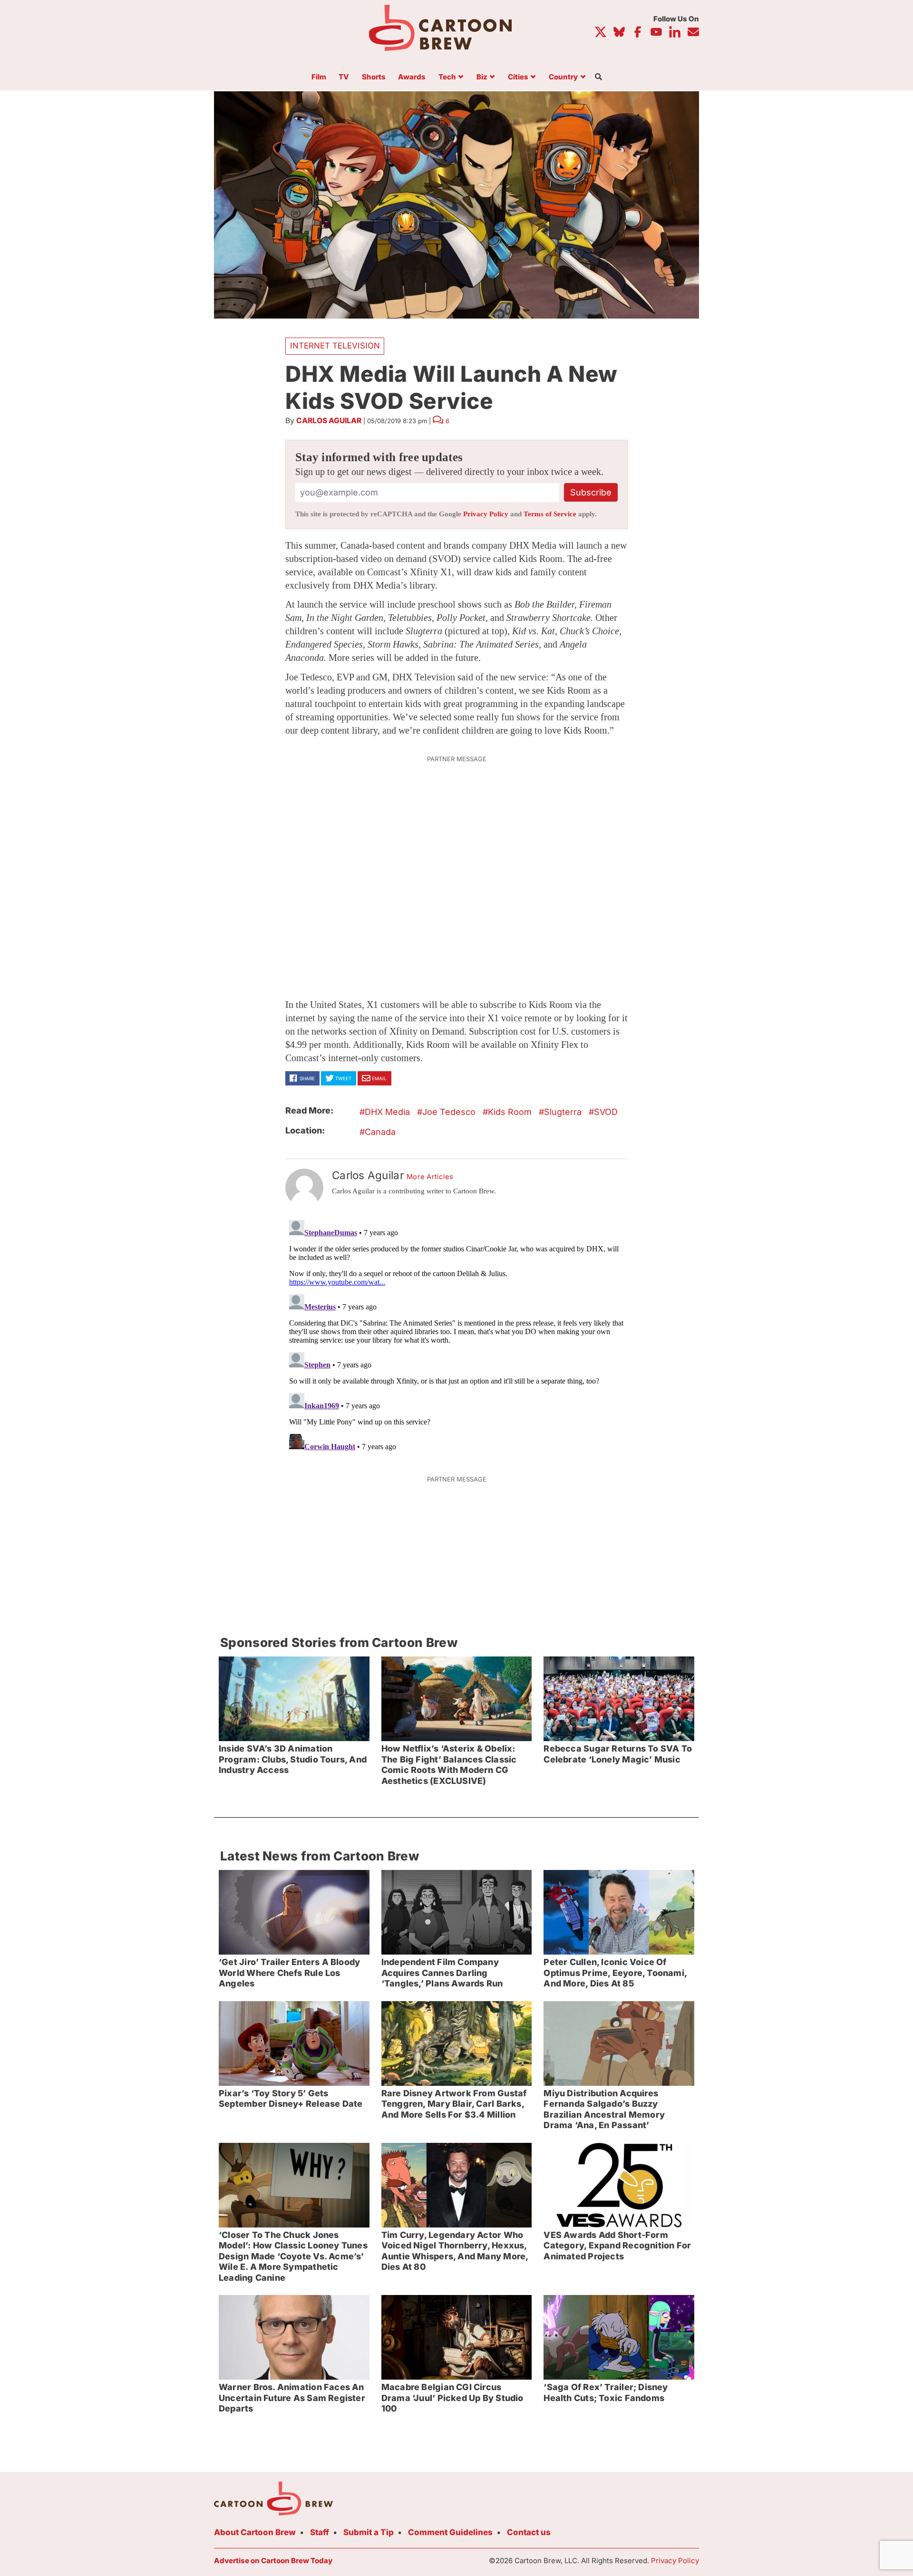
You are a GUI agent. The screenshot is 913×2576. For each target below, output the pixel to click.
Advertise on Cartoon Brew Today (273, 2561)
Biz (482, 77)
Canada (380, 1132)
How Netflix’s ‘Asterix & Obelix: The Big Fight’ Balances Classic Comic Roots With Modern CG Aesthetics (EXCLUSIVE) (449, 1765)
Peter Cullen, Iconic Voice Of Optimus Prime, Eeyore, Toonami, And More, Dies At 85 (615, 1973)
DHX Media (387, 1112)
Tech (447, 77)
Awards (412, 77)
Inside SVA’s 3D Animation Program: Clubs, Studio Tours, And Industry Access (293, 1759)
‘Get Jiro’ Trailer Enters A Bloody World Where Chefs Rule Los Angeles (289, 1973)
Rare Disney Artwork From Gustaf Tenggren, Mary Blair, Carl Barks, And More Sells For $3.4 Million (454, 2104)
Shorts (374, 77)
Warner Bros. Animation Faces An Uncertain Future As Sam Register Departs (292, 2398)
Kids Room (510, 1112)
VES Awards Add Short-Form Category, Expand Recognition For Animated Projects (617, 2246)
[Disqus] (456, 1335)
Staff (320, 2532)
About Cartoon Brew (255, 2532)
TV (344, 77)
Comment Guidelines (450, 2532)
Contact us (529, 2532)
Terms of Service (550, 514)
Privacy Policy (486, 514)
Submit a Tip (369, 2532)
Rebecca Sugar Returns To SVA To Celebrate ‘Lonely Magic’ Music (618, 1754)
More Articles (430, 1177)
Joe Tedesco (449, 1112)
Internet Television (335, 346)
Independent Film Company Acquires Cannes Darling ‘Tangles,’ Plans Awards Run (442, 1973)
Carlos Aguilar (329, 421)
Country (563, 77)
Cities (518, 77)
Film (319, 77)
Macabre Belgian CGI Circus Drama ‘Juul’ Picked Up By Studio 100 (452, 2398)
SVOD (606, 1112)
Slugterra (563, 1112)
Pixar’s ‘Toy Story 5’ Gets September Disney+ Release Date (291, 2099)
